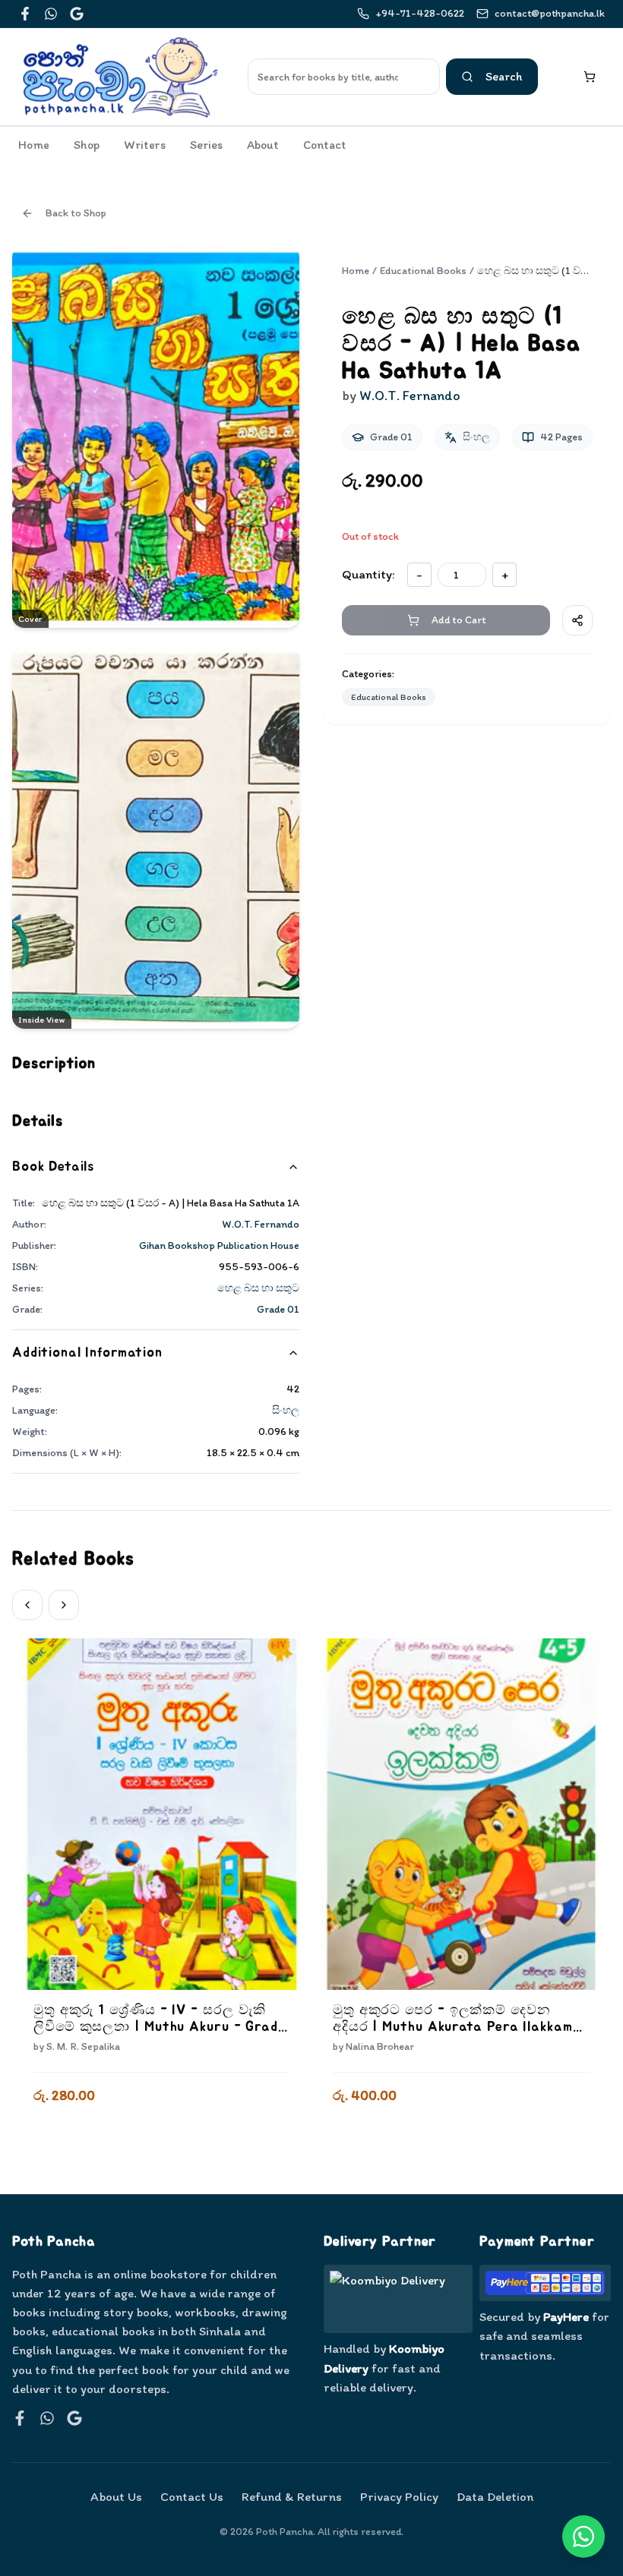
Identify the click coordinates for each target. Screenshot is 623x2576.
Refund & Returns (292, 2496)
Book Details (53, 1167)
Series (206, 145)
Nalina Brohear (380, 2046)
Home (34, 145)
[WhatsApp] (51, 14)
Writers (145, 145)
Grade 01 (278, 1309)
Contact (324, 145)
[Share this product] (577, 620)
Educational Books (423, 271)
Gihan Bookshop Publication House (219, 1245)
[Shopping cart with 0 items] (590, 77)
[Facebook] (25, 14)
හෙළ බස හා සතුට (258, 1288)
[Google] (77, 14)
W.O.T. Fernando (261, 1224)
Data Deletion (495, 2496)
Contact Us (192, 2496)
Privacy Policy (399, 2496)
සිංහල (286, 1410)
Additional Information (87, 1353)
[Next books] (64, 1605)
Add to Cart (162, 2136)
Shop (87, 145)
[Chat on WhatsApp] (583, 2537)
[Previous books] (27, 1605)
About (263, 145)
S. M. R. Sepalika (83, 2046)
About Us (116, 2496)
